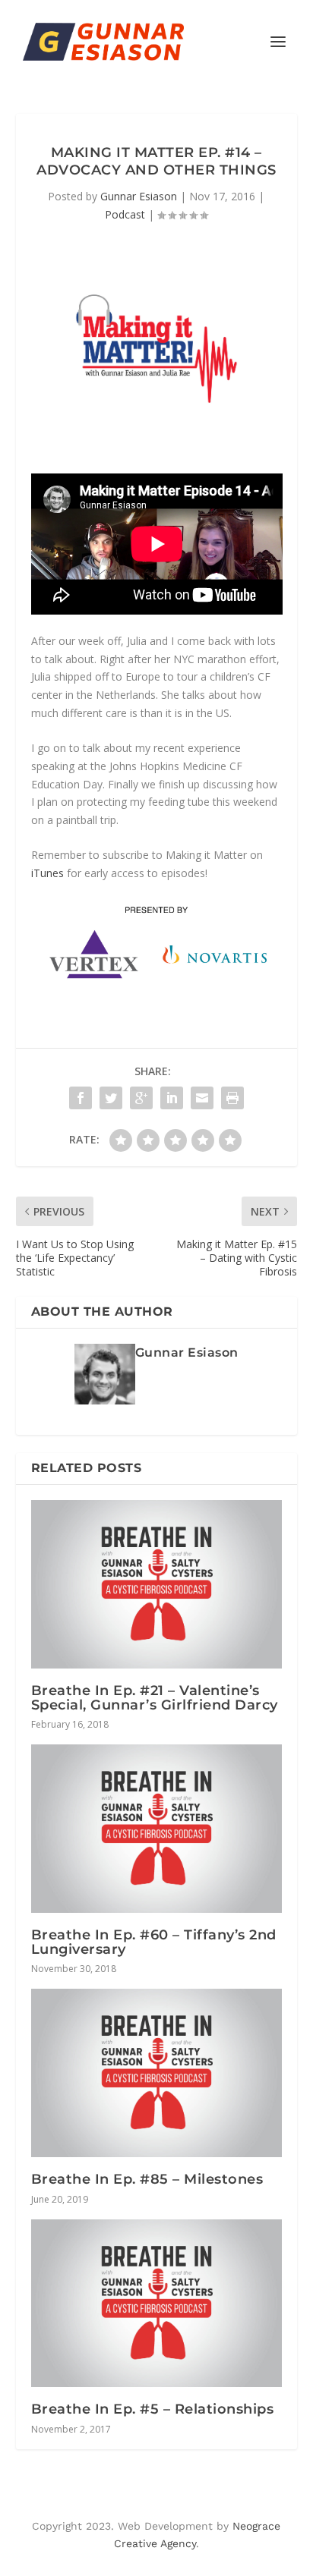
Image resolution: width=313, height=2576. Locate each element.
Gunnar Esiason (139, 196)
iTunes (47, 873)
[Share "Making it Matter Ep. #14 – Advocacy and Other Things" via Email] (202, 1098)
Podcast (125, 214)
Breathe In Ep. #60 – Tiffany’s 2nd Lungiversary (154, 1942)
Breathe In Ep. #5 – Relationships (153, 2409)
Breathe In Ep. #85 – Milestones (147, 2179)
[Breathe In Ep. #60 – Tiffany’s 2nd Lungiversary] (157, 1829)
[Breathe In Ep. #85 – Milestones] (157, 2073)
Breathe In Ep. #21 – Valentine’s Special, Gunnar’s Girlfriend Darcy (155, 1698)
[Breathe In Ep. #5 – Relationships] (157, 2304)
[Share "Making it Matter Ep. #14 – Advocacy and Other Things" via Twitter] (111, 1098)
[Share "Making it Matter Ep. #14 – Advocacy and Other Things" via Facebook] (81, 1098)
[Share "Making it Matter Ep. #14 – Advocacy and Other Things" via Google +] (141, 1098)
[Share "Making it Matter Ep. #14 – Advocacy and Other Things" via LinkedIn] (172, 1098)
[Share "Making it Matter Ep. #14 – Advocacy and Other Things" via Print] (232, 1098)
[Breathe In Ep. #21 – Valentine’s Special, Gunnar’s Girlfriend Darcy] (157, 1584)
